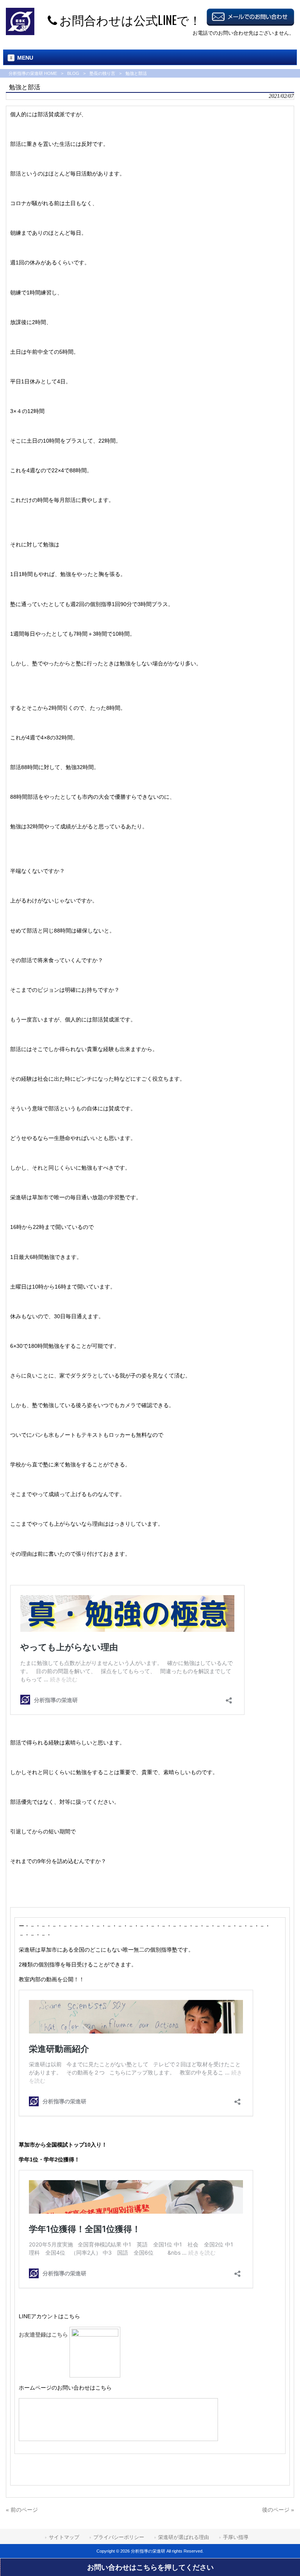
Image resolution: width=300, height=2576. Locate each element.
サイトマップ (64, 2537)
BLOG (73, 73)
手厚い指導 (236, 2537)
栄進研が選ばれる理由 (184, 2537)
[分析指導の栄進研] (20, 33)
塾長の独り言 (102, 73)
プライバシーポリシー (119, 2537)
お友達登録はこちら (44, 2335)
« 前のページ (22, 2510)
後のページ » (278, 2510)
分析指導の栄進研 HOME (33, 73)
